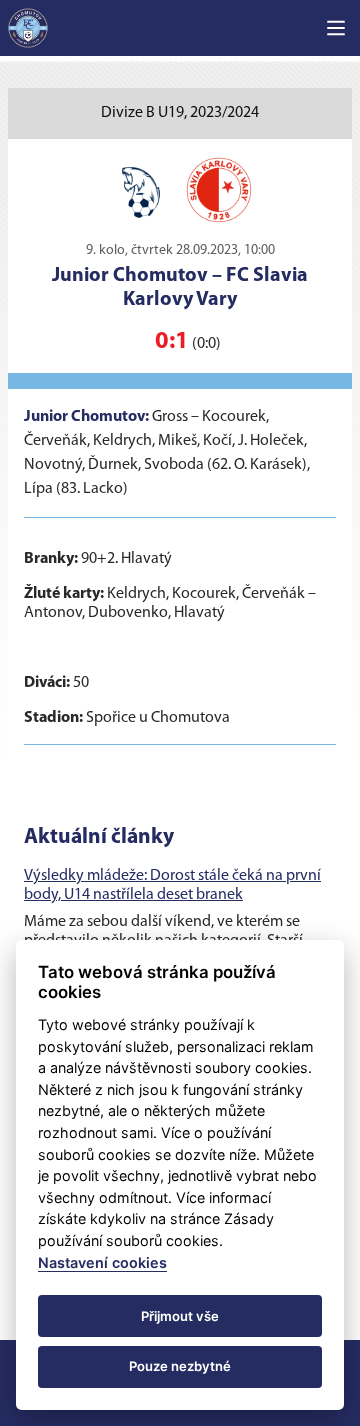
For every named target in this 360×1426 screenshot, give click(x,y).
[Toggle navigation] (336, 28)
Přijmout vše (180, 1316)
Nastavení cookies (102, 1262)
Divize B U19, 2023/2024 (180, 113)
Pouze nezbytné (180, 1366)
